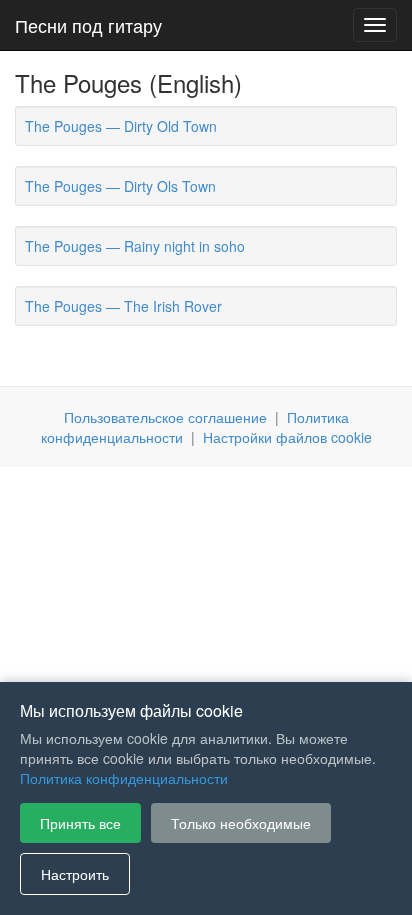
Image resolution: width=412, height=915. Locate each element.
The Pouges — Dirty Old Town (121, 126)
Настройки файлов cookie (287, 437)
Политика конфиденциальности (124, 778)
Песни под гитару (88, 25)
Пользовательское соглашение (165, 417)
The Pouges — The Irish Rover (123, 306)
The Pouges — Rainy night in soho (135, 246)
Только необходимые (241, 823)
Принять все (80, 823)
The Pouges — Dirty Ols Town (120, 186)
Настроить (75, 874)
